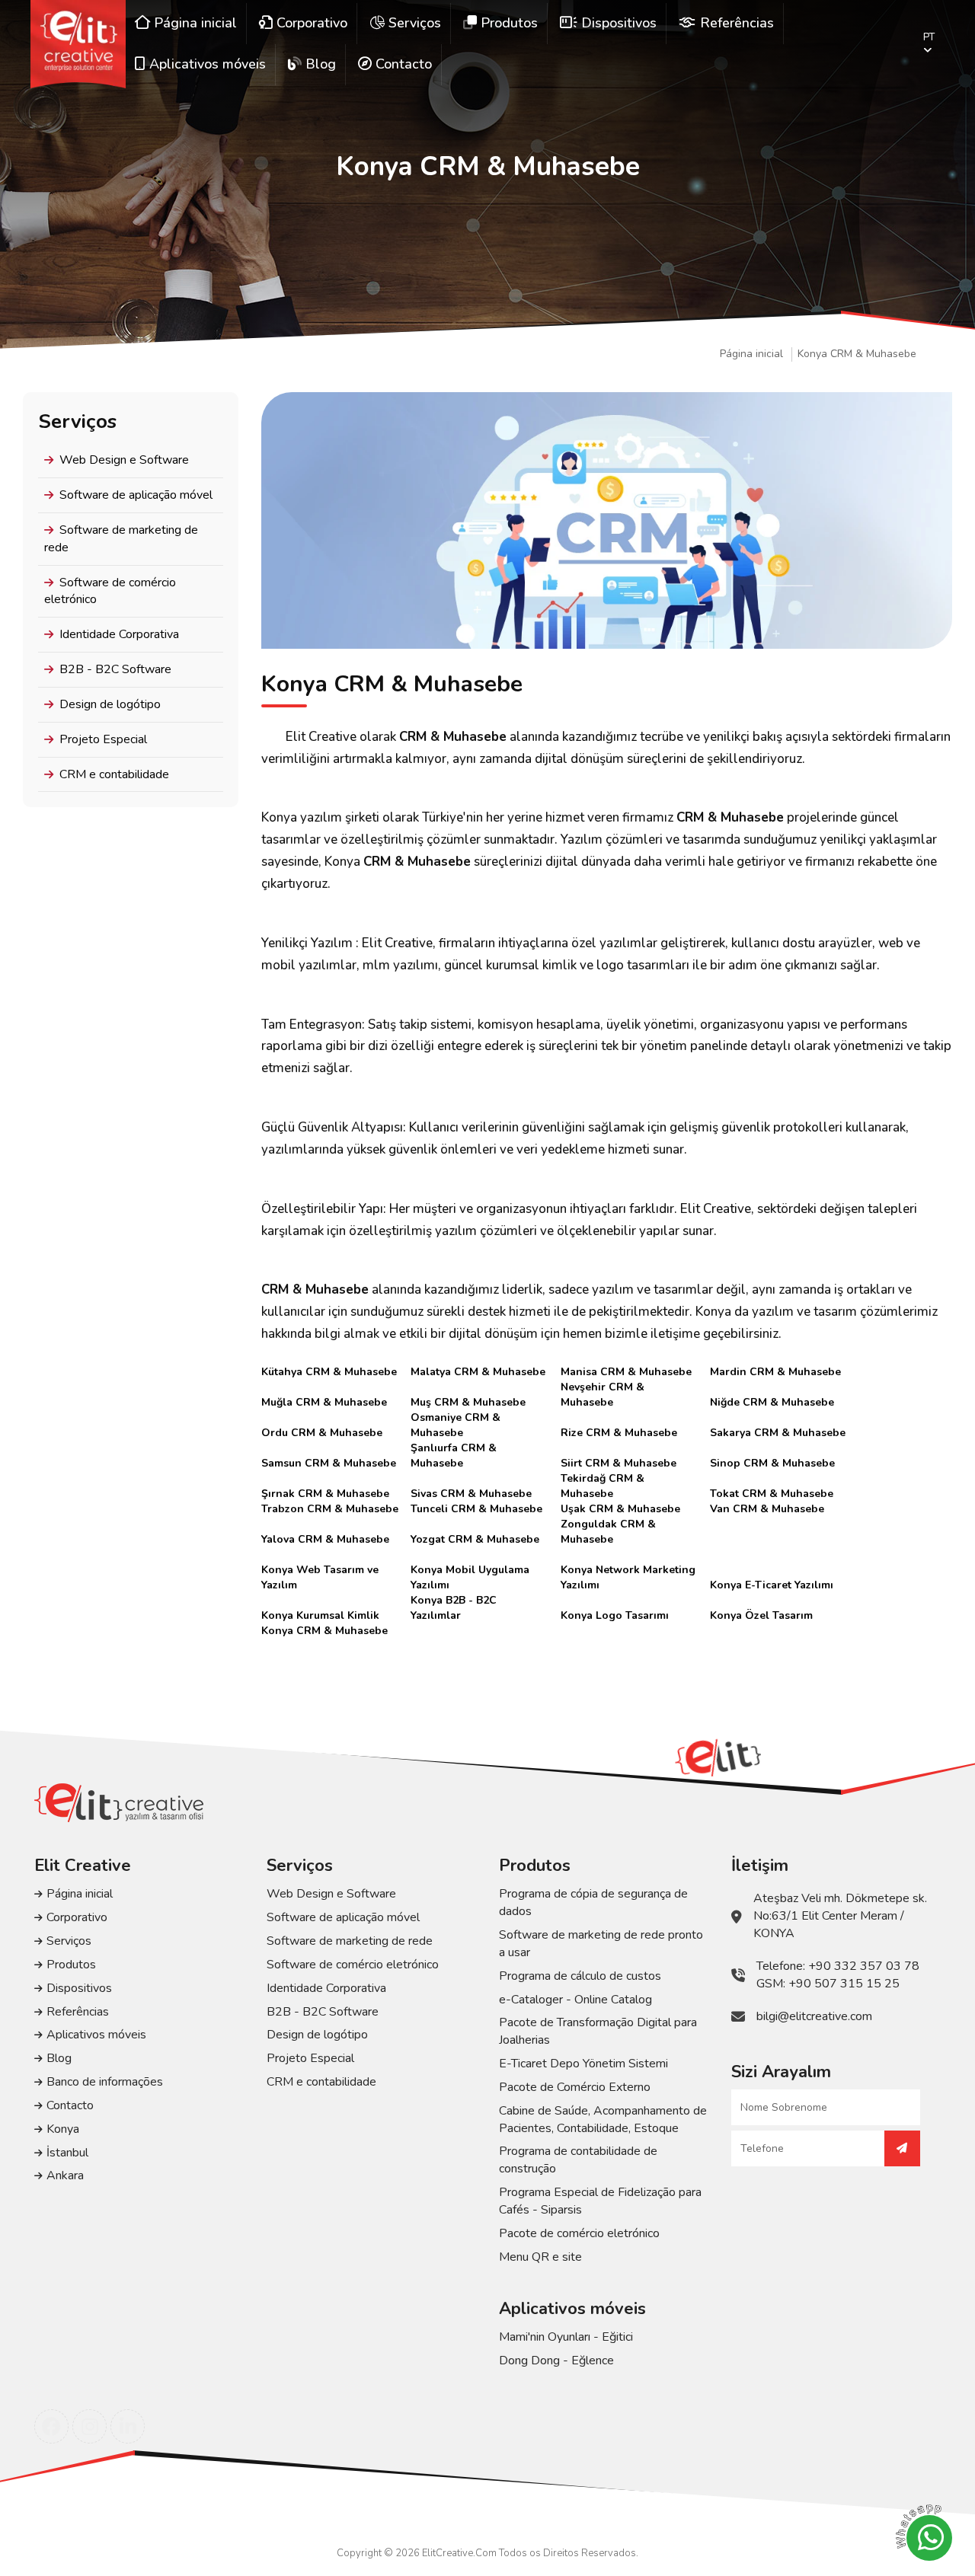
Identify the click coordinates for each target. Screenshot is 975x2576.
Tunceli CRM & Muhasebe (476, 1509)
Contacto (70, 2105)
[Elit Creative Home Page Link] (78, 44)
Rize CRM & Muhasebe (619, 1433)
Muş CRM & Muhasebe (468, 1402)
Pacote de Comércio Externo (575, 2087)
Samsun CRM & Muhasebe (329, 1463)
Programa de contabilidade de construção (578, 2160)
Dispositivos (79, 1988)
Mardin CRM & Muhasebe (775, 1372)
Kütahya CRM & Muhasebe (329, 1372)
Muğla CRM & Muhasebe (324, 1402)
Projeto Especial (103, 739)
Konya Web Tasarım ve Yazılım (320, 1570)
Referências (78, 2012)
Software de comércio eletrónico (110, 591)
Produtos (71, 1965)
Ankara (65, 2175)
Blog (59, 2058)
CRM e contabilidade (114, 774)
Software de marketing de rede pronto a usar (601, 1944)
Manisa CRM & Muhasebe (626, 1372)
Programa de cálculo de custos (580, 1976)
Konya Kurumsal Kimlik (320, 1615)
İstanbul (67, 2153)
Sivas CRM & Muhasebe (471, 1494)
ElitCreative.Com (459, 2553)
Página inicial (751, 354)
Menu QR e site (540, 2257)
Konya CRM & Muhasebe (857, 354)
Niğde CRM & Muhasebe (772, 1402)
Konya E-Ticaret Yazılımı (772, 1585)
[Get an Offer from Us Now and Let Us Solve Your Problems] (902, 2148)
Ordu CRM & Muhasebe (322, 1433)
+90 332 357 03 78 (864, 1966)
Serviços (69, 1941)
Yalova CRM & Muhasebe (325, 1539)
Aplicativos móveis (96, 2035)
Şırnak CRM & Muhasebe (325, 1494)
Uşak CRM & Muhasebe (620, 1509)
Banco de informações (105, 2082)
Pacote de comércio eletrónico (579, 2233)
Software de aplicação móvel (136, 495)
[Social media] (51, 2426)
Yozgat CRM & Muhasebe (475, 1539)
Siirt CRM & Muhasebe (619, 1463)
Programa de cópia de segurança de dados (593, 1902)
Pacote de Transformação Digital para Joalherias (598, 2031)
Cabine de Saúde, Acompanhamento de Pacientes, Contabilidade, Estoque (603, 2120)
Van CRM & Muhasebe (767, 1509)
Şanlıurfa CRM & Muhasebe (454, 1448)
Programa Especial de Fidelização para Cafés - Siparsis (600, 2201)
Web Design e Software (124, 460)
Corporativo (77, 1917)
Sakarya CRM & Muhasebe (778, 1433)
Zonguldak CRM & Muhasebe (608, 1524)
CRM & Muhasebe (453, 737)
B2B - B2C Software (115, 669)
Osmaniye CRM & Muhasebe (456, 1418)
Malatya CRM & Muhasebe (478, 1372)
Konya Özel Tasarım (761, 1615)
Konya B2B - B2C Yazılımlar (454, 1601)
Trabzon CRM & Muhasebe (330, 1509)
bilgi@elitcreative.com (814, 2016)
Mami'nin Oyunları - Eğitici (566, 2337)
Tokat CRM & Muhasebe (772, 1494)
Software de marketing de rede (121, 539)
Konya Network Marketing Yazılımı (628, 1570)
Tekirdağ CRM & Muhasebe (603, 1479)
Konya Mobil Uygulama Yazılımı (470, 1570)
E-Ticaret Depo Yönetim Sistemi (583, 2064)
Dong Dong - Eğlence (556, 2361)
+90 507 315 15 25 (844, 1984)
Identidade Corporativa (119, 634)
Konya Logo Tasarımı (615, 1615)
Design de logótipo (110, 704)
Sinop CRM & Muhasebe (772, 1463)
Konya (63, 2129)
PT (929, 37)
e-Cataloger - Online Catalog (575, 2000)
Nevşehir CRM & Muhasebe (603, 1387)
